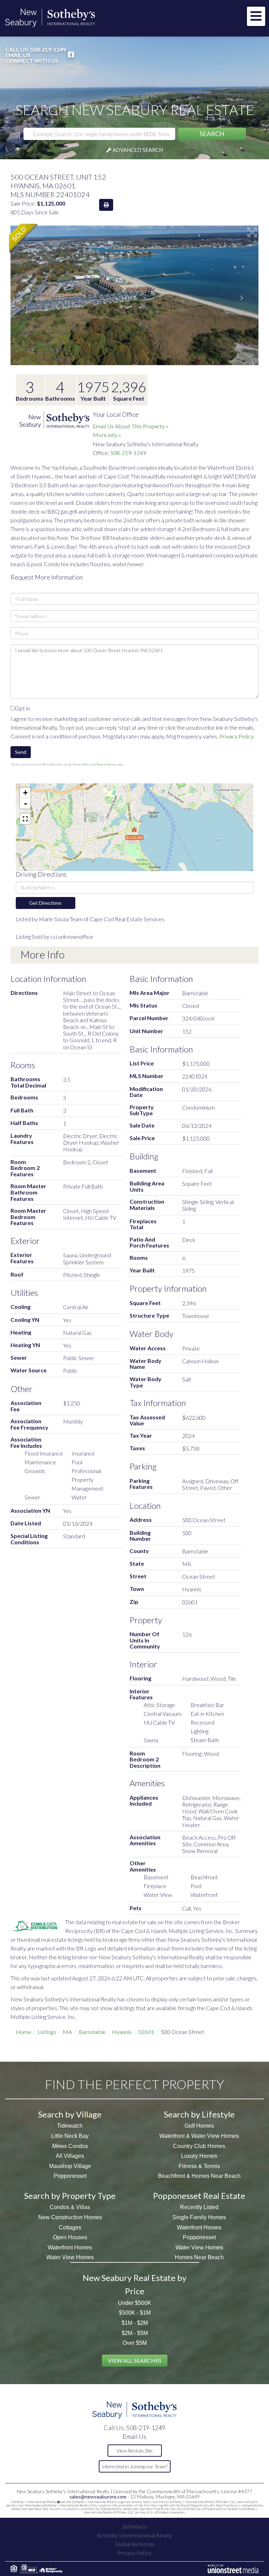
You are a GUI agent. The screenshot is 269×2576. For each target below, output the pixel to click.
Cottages (70, 2227)
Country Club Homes (199, 2146)
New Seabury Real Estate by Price (134, 2284)
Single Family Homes (199, 2217)
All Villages (70, 2156)
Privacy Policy (236, 736)
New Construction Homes (70, 2217)
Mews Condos (70, 2146)
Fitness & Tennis (199, 2166)
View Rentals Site (135, 2451)
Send (21, 752)
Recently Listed (199, 2207)
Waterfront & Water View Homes (199, 2136)
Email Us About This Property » (131, 426)
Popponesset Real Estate (199, 2196)
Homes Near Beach (199, 2257)
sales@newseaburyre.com (98, 2497)
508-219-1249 (48, 49)
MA (67, 2032)
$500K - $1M (135, 2313)
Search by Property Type (70, 2196)
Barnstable (92, 2032)
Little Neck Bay (70, 2136)
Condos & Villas (70, 2207)
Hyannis (122, 2032)
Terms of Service (106, 764)
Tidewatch (70, 2126)
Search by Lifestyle (199, 2114)
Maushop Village (70, 2166)
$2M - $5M (135, 2333)
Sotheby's (134, 2527)
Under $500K (135, 2303)
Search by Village (70, 2114)
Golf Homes (199, 2126)
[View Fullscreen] (25, 819)
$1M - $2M (135, 2323)
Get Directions (45, 903)
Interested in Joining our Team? (134, 2466)
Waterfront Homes (70, 2247)
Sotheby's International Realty (134, 2535)
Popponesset (70, 2176)
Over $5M (135, 2343)
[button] (212, 134)
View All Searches (135, 2360)
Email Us (18, 55)
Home (23, 2032)
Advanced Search (138, 150)
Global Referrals (134, 2544)
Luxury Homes (199, 2156)
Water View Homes (70, 2257)
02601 (146, 2032)
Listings (47, 2032)
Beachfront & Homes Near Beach (199, 2176)
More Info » (107, 435)
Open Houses (70, 2237)
